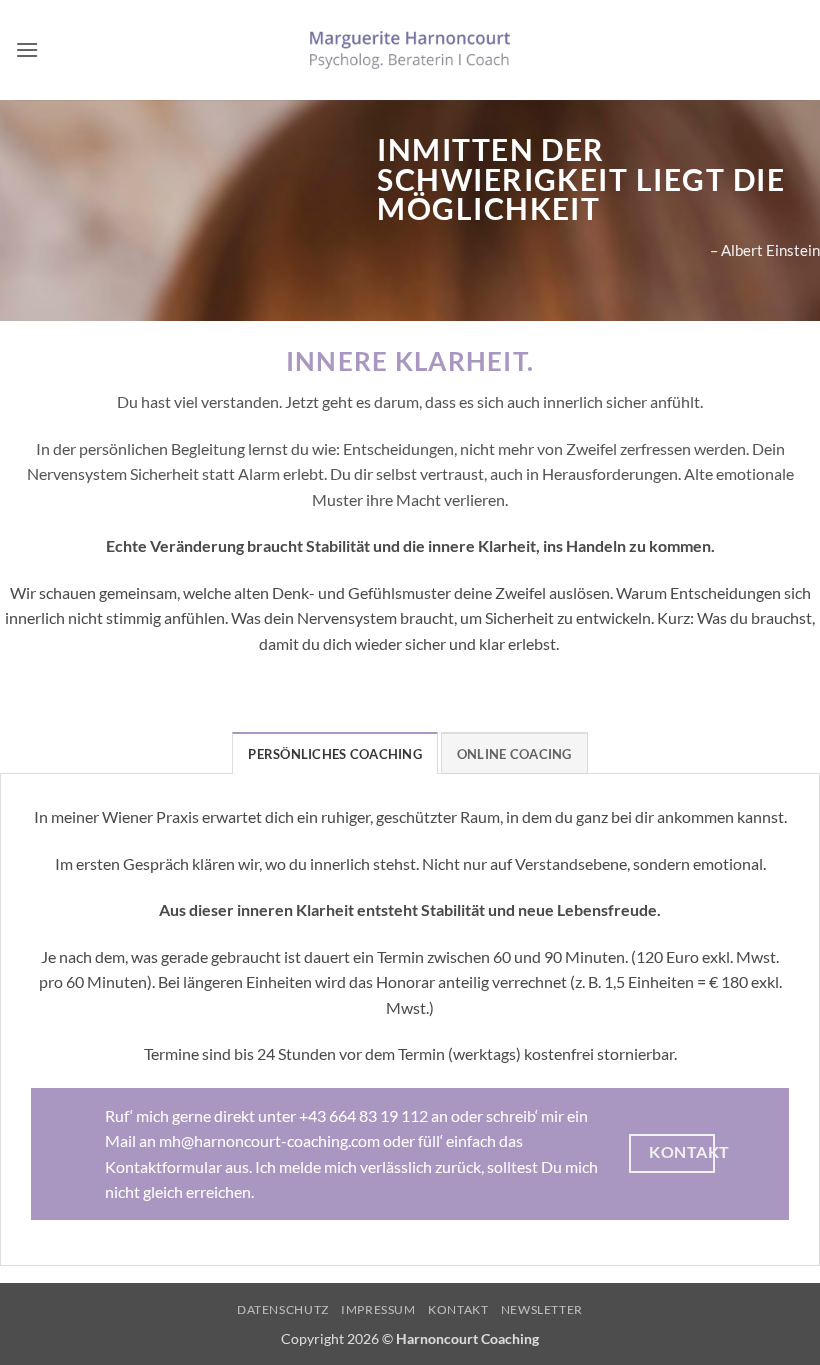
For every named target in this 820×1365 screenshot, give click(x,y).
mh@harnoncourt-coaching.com (269, 1140)
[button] (27, 49)
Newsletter (542, 1309)
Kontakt (458, 1309)
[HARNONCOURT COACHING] (410, 49)
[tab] (334, 753)
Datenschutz (283, 1309)
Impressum (378, 1309)
